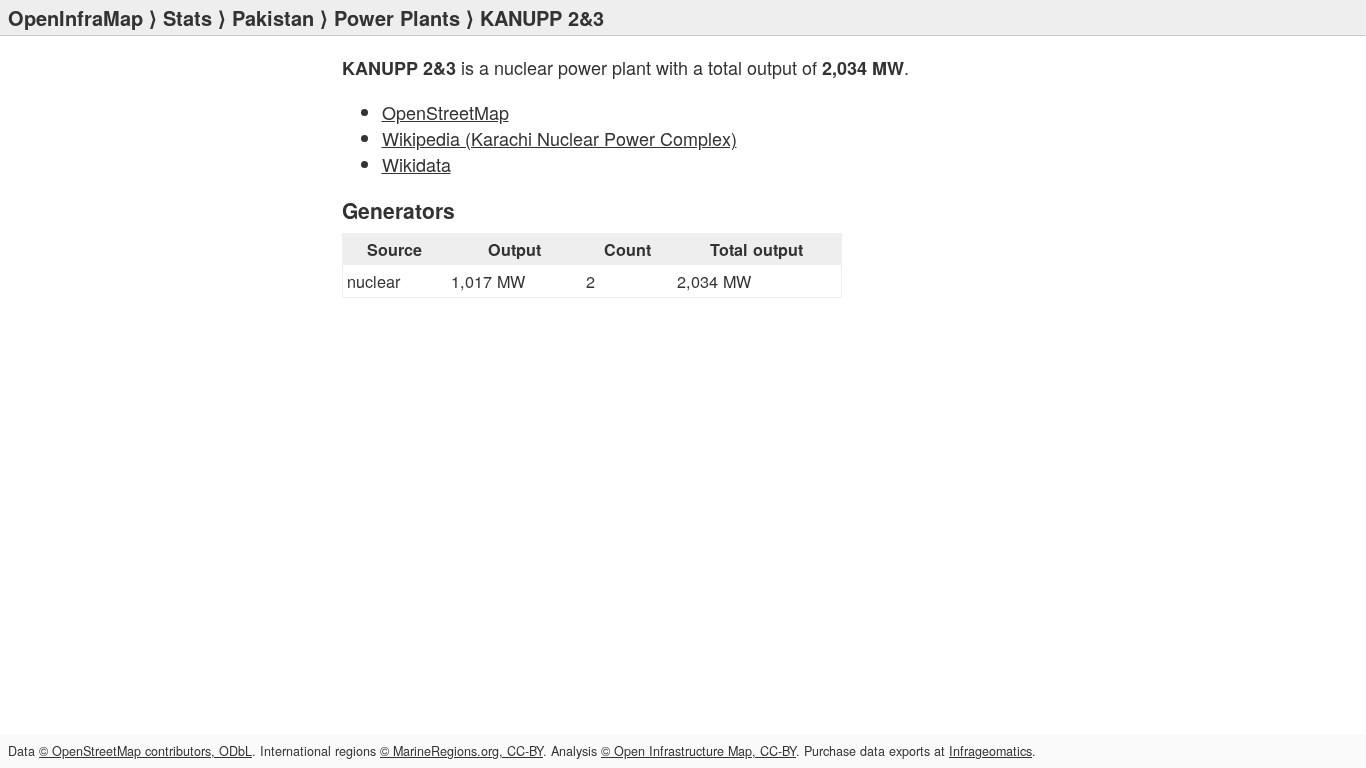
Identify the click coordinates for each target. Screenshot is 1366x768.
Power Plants (397, 17)
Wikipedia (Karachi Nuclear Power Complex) (559, 138)
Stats (187, 17)
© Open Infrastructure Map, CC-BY (698, 751)
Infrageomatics (990, 751)
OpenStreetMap (445, 112)
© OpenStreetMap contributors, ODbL (145, 751)
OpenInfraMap (75, 17)
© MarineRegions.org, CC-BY (461, 751)
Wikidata (416, 164)
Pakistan (273, 17)
